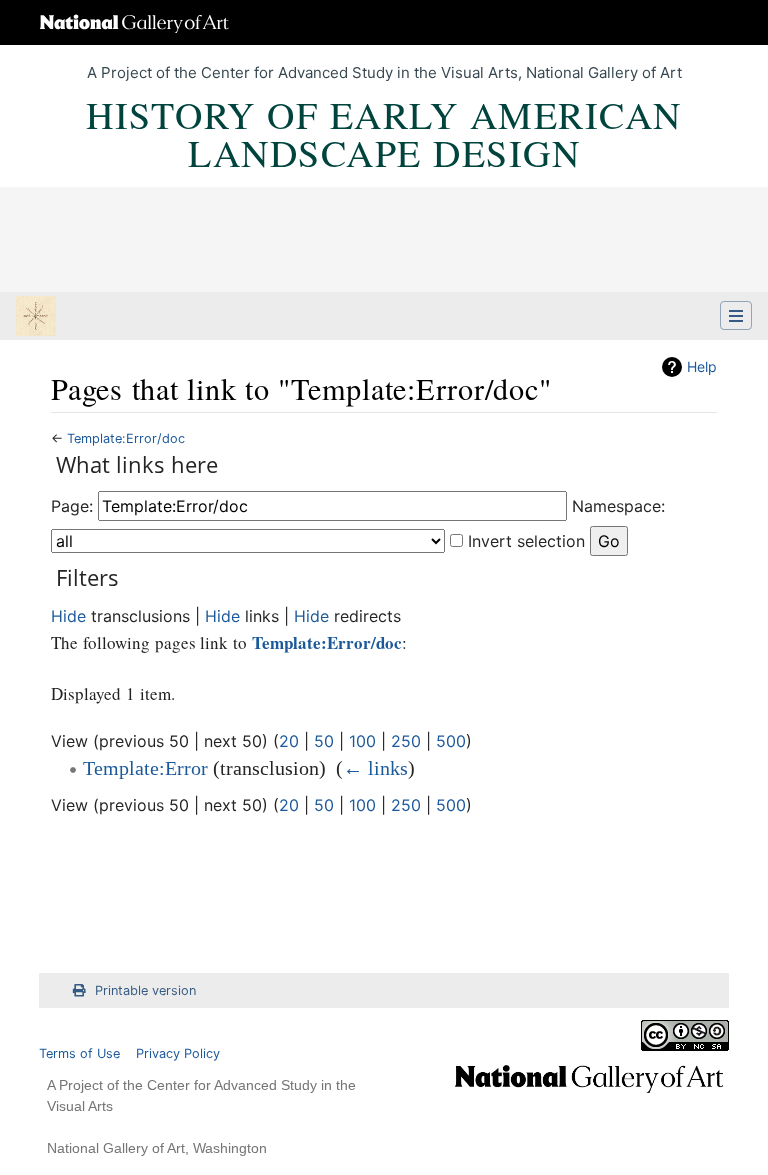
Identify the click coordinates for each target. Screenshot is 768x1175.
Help (702, 366)
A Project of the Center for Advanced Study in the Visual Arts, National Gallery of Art (384, 72)
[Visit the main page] (36, 318)
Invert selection (526, 541)
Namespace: (618, 506)
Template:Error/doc (126, 438)
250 (406, 741)
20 (289, 741)
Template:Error (145, 768)
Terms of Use (79, 1053)
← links (375, 768)
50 (324, 741)
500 (451, 741)
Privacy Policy (178, 1053)
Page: (72, 506)
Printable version (145, 990)
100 (362, 741)
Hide (68, 616)
